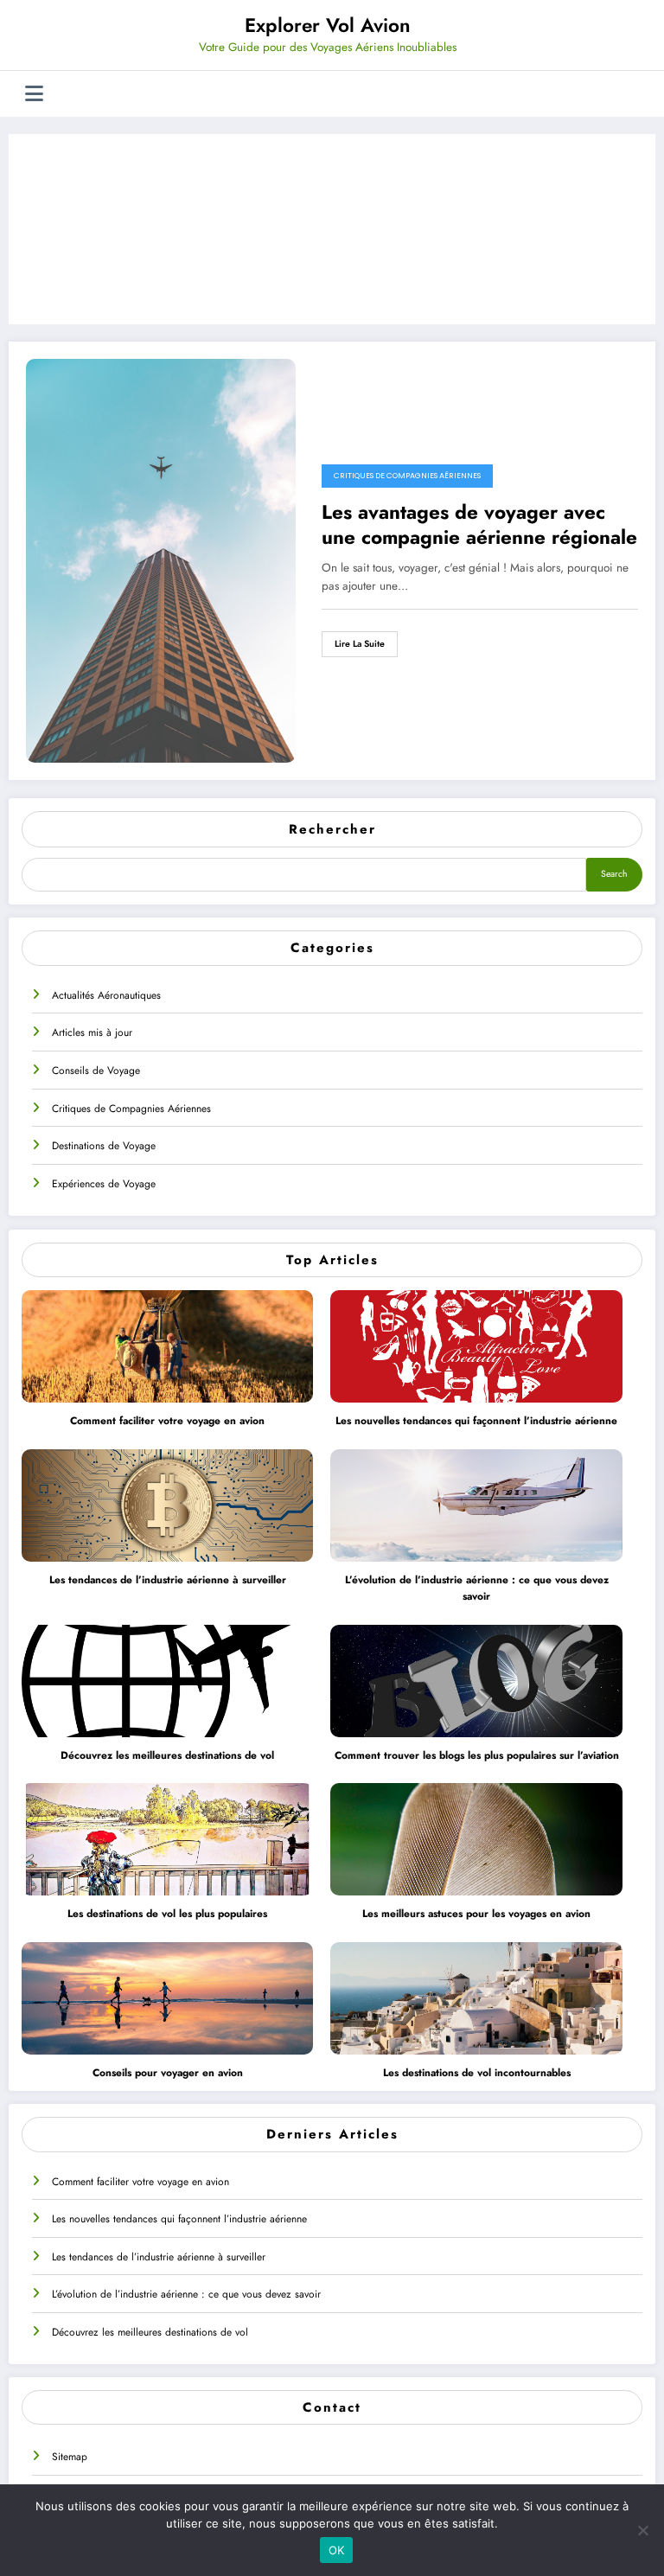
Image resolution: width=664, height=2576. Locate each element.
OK (337, 2550)
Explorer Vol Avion (328, 25)
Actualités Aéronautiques (106, 995)
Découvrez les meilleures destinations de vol (167, 1755)
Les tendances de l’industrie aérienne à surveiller (168, 1580)
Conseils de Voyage (96, 1071)
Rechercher (332, 829)
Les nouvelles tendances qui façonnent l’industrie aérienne (476, 1421)
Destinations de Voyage (104, 1146)
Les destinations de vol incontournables (477, 2073)
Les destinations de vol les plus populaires (167, 1914)
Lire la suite (360, 644)
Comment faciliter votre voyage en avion (167, 1421)
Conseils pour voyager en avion (168, 2073)
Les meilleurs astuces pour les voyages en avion (476, 1914)
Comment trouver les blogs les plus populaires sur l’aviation (477, 1755)
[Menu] (34, 94)
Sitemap (70, 2457)
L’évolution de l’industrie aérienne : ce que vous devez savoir (477, 1588)
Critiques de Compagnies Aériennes (131, 1109)
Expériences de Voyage (104, 1184)
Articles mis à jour (92, 1032)
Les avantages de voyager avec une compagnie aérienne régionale (479, 525)
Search (614, 874)
